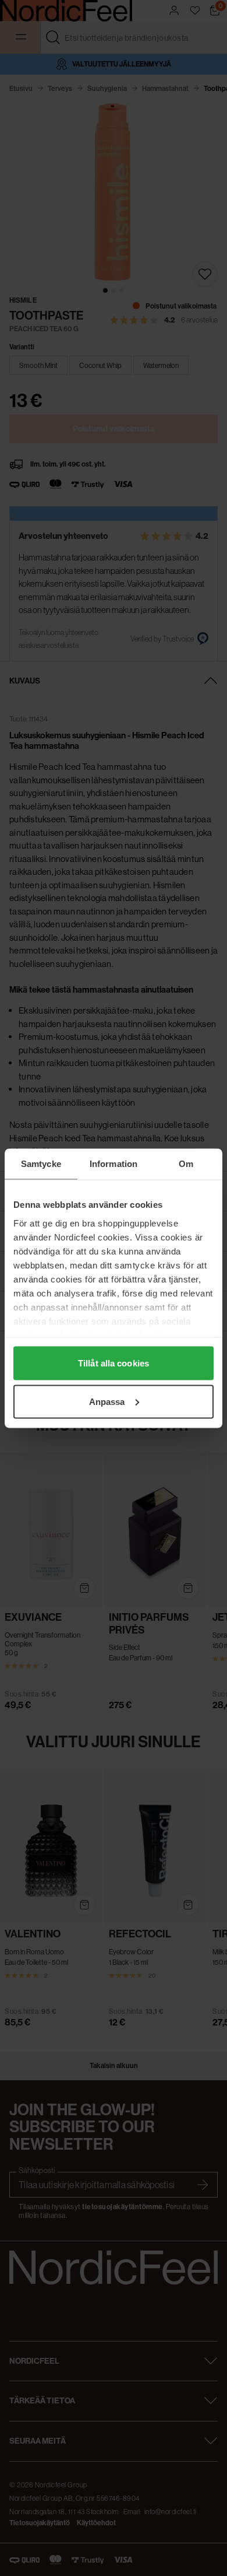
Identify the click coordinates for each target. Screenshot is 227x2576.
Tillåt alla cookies (114, 1363)
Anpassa (107, 1401)
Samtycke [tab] (41, 1163)
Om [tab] (186, 1163)
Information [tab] (114, 1163)
